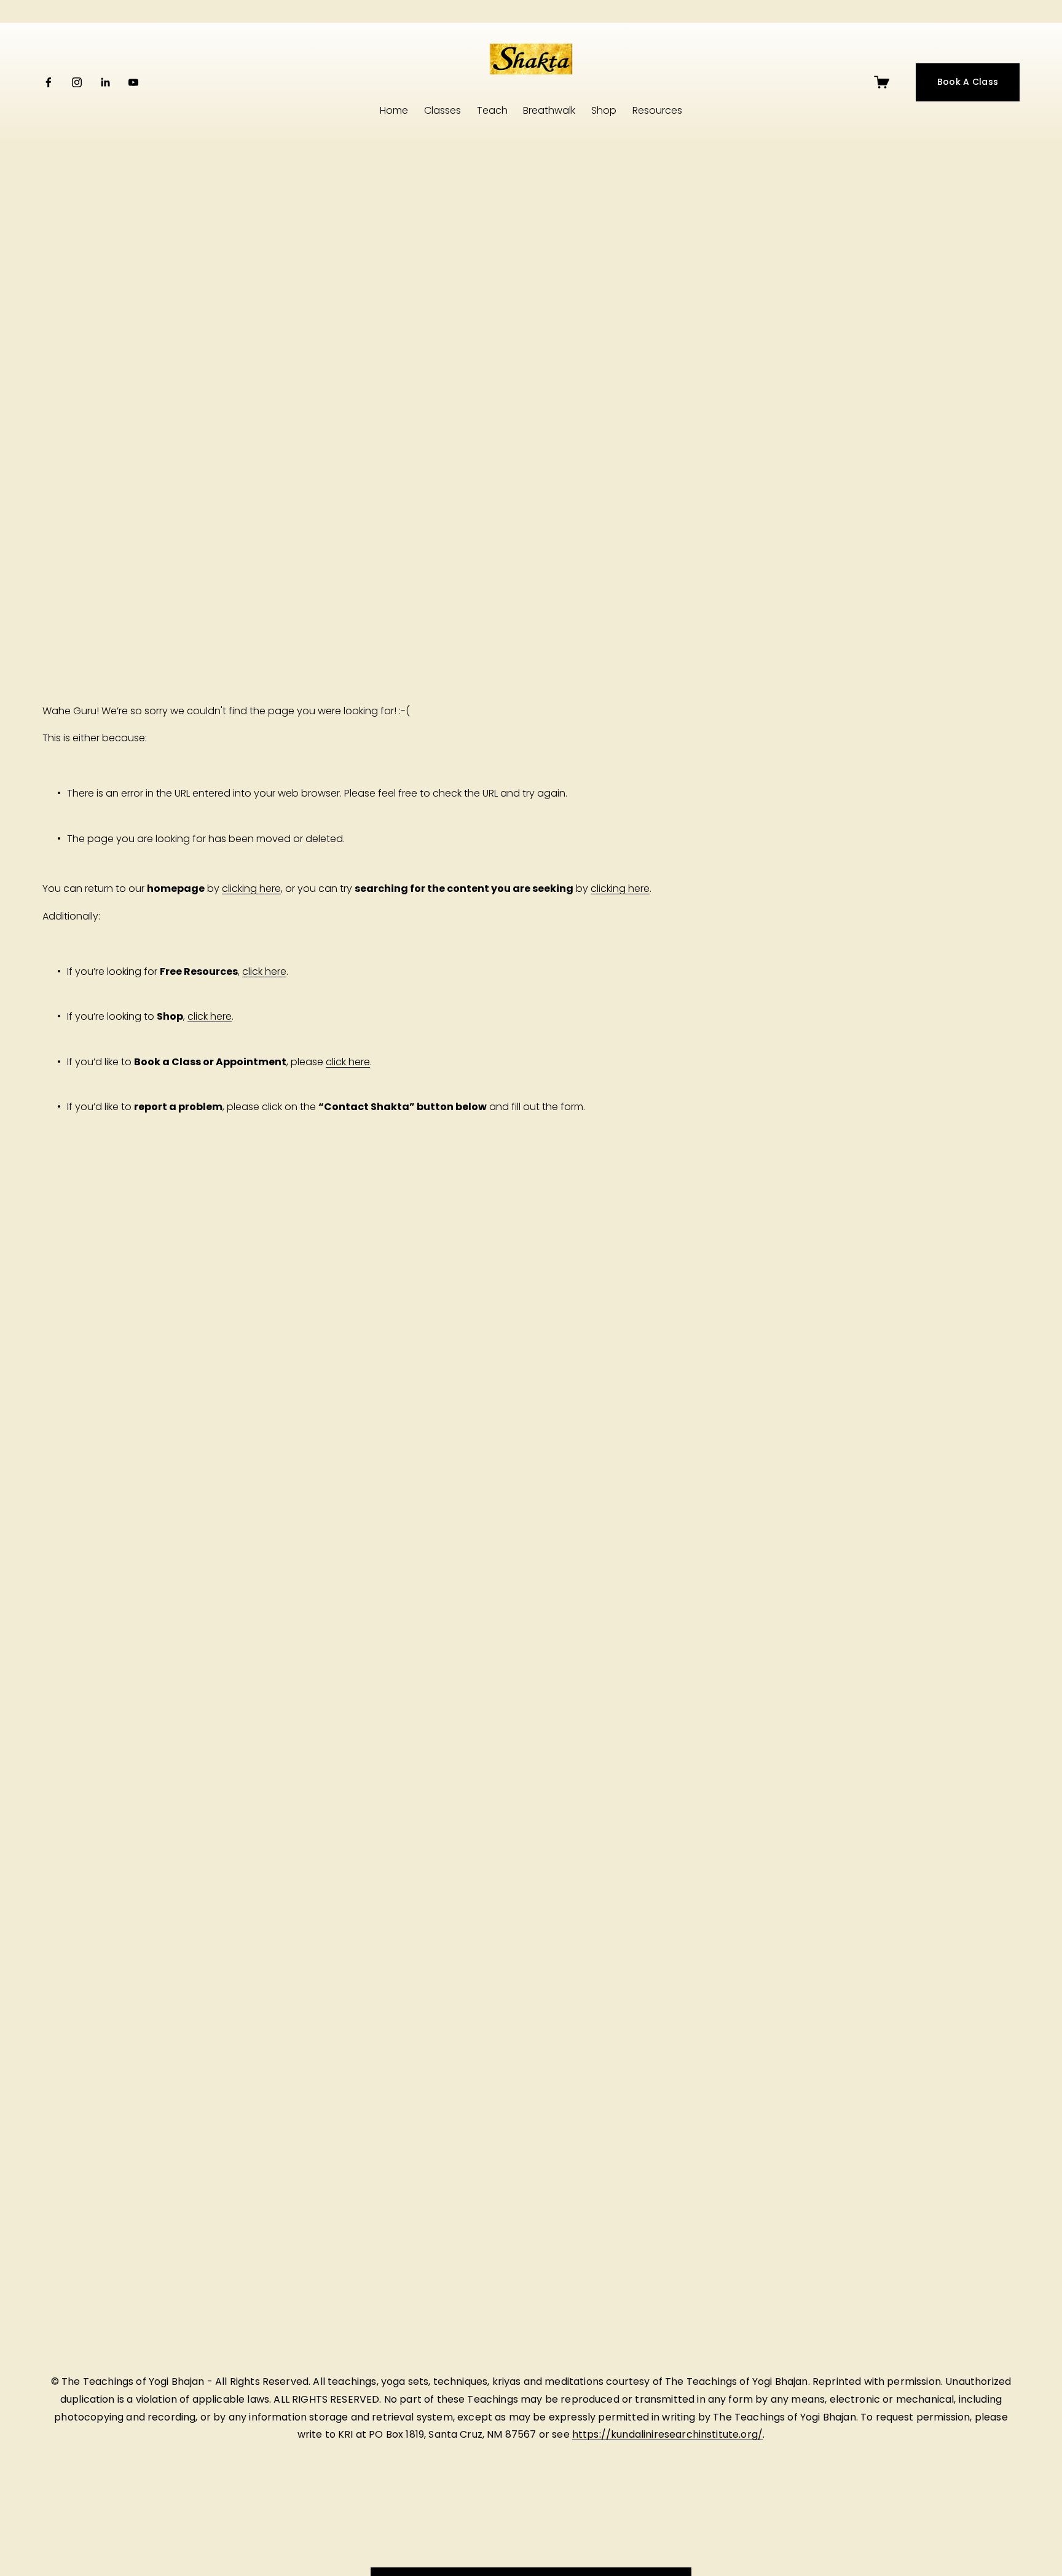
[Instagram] (77, 82)
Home (394, 110)
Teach (492, 110)
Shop (604, 110)
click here (264, 971)
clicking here (251, 888)
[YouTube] (133, 82)
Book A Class (968, 82)
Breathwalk (549, 110)
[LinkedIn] (105, 82)
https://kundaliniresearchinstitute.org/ (667, 2435)
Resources (657, 110)
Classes (442, 110)
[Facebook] (49, 82)
